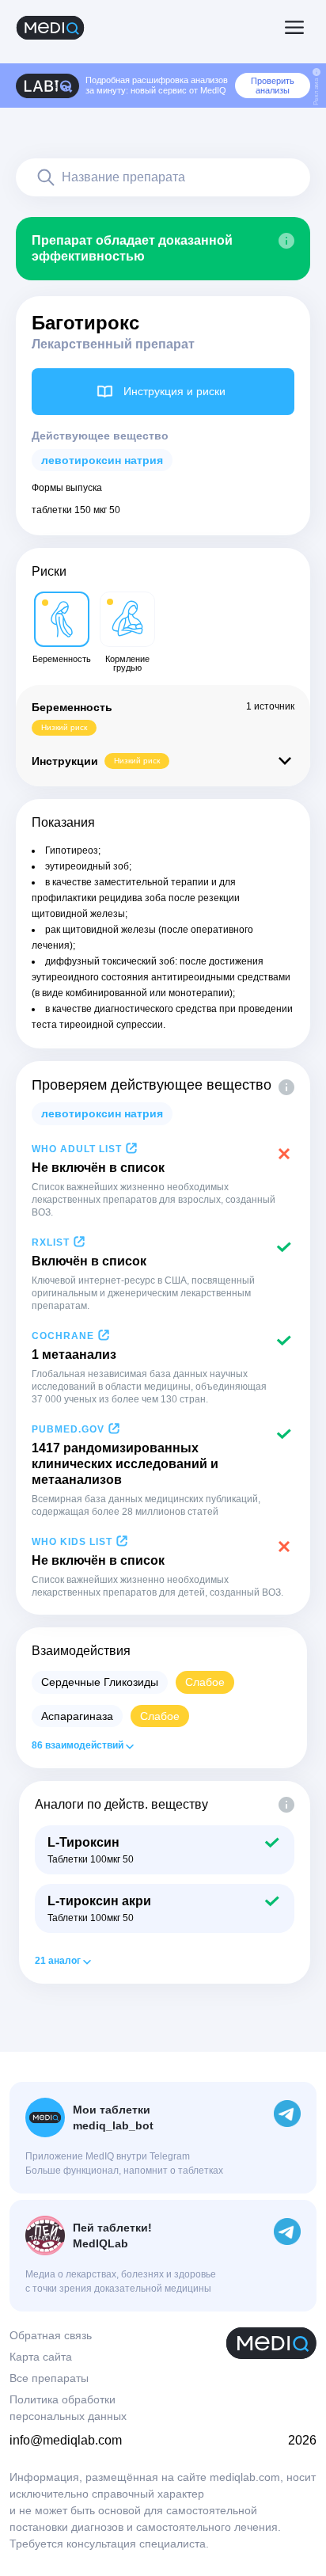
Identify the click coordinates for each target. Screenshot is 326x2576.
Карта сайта (41, 2357)
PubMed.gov (68, 1429)
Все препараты (49, 2378)
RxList (51, 1242)
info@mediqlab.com (66, 2440)
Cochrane (63, 1336)
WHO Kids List (72, 1542)
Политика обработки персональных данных (68, 2408)
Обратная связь (51, 2335)
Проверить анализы (273, 86)
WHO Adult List (77, 1149)
